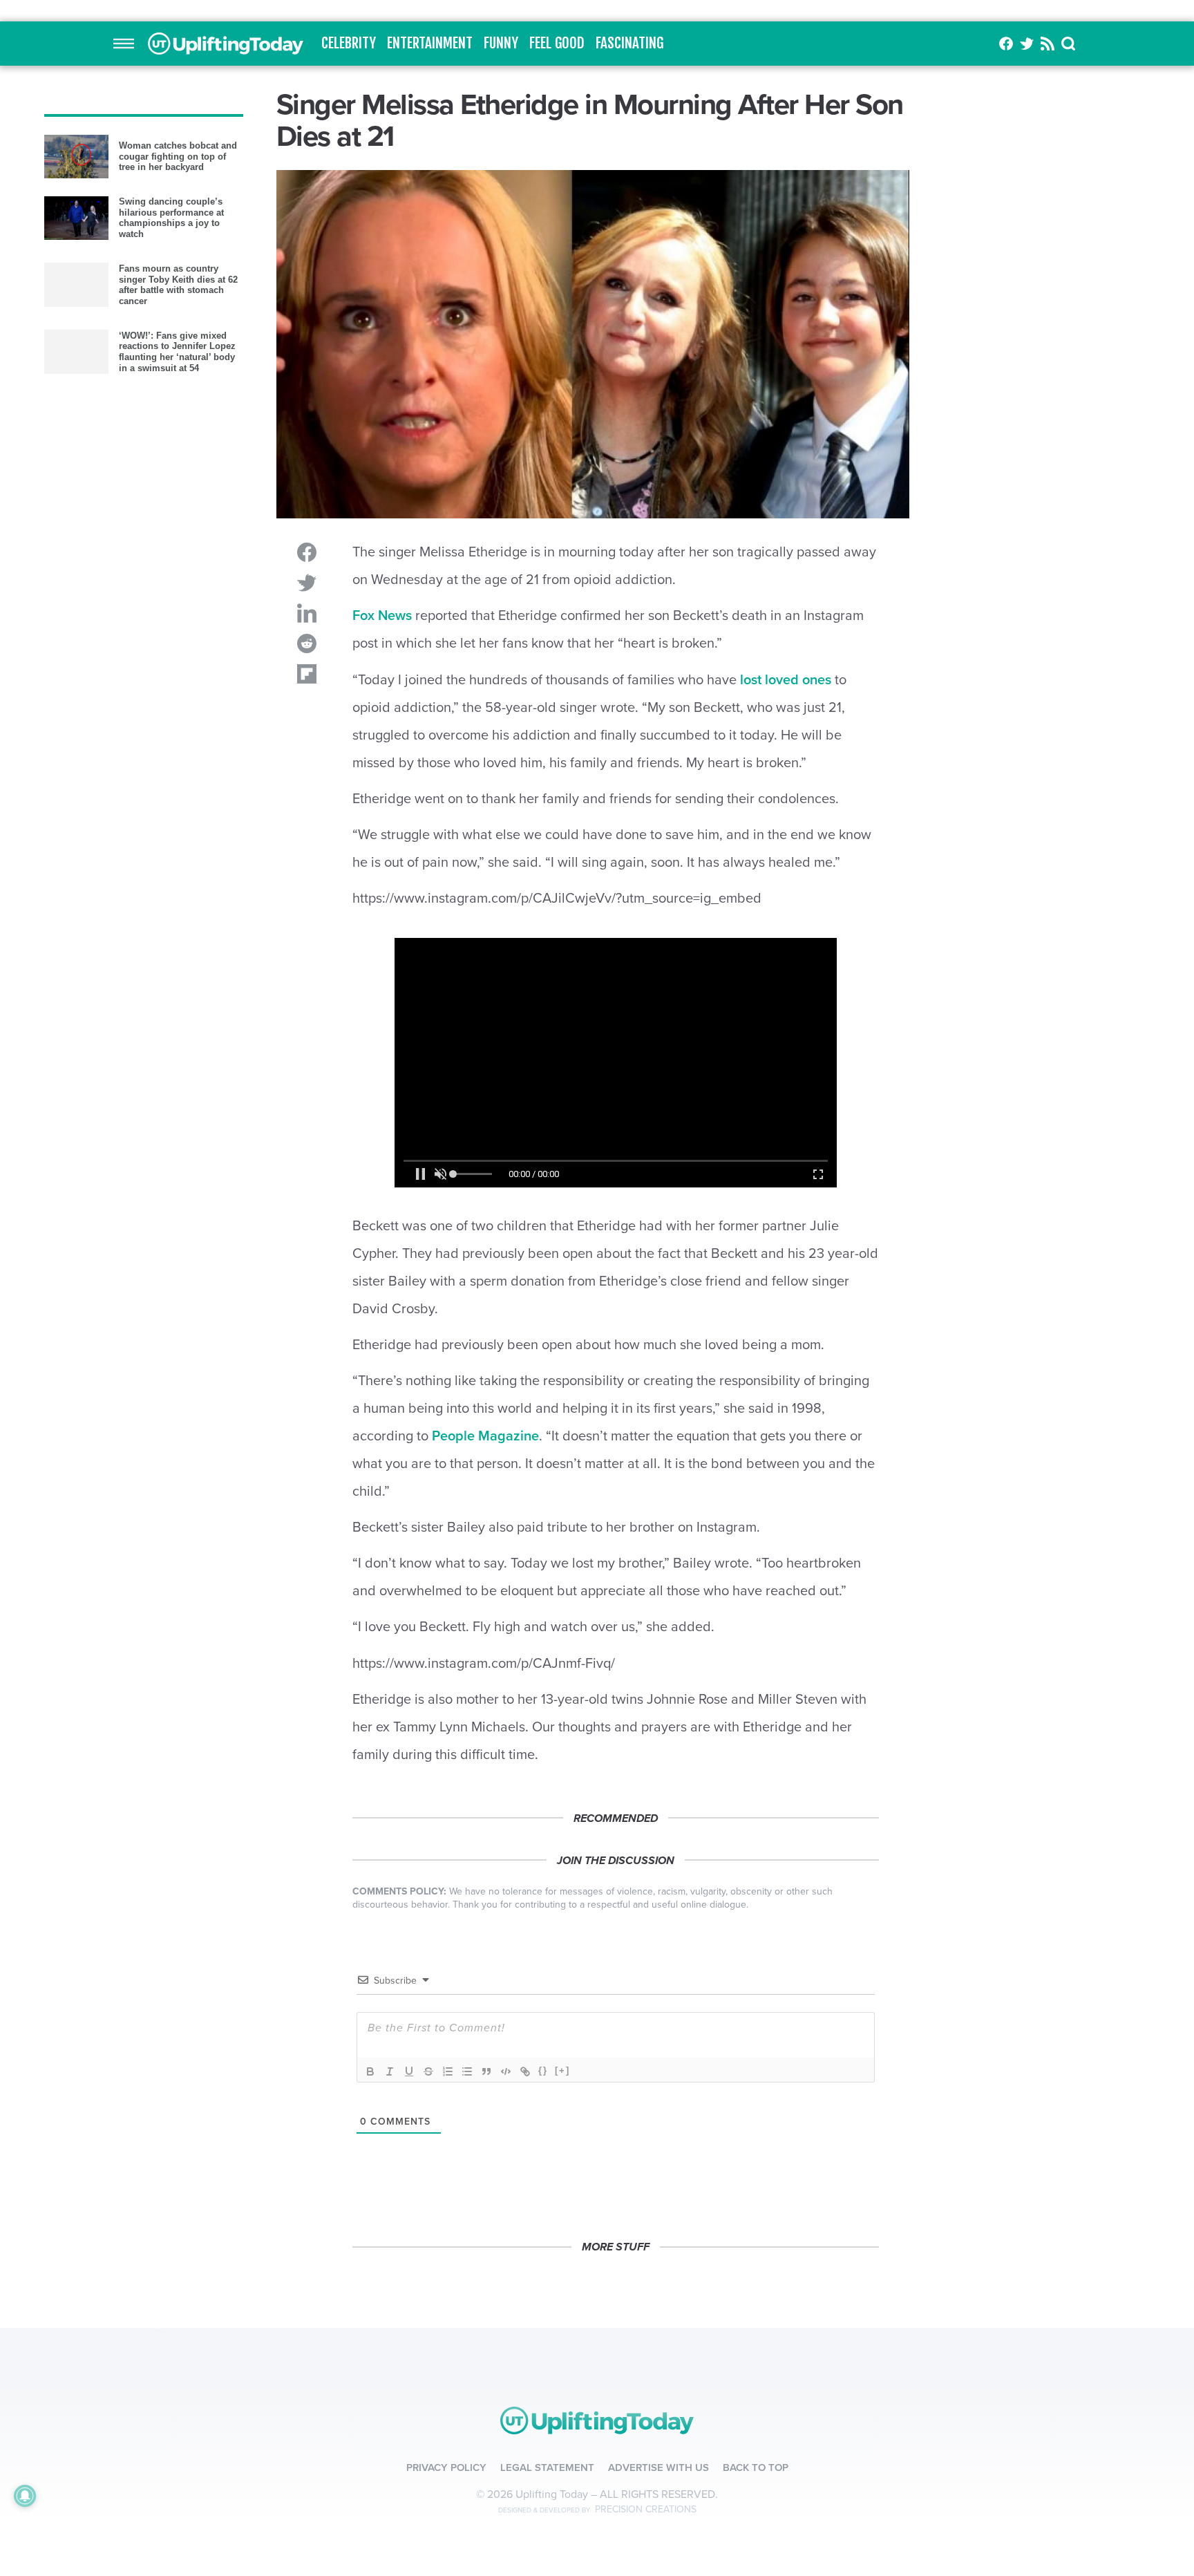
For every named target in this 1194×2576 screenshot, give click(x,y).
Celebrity (349, 301)
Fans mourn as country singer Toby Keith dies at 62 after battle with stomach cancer (178, 715)
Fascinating (629, 301)
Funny (501, 301)
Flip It (307, 932)
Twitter (1027, 301)
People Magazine (485, 2038)
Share (307, 810)
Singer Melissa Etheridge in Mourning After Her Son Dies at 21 (226, 301)
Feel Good (557, 301)
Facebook (1006, 301)
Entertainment (430, 301)
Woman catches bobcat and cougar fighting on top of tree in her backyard (178, 586)
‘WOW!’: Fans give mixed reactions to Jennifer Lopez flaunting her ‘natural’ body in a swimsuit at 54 (177, 782)
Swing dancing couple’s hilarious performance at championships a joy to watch (171, 648)
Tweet (307, 840)
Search (1069, 301)
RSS (1048, 301)
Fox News (382, 874)
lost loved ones (786, 1110)
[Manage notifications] (25, 2496)
